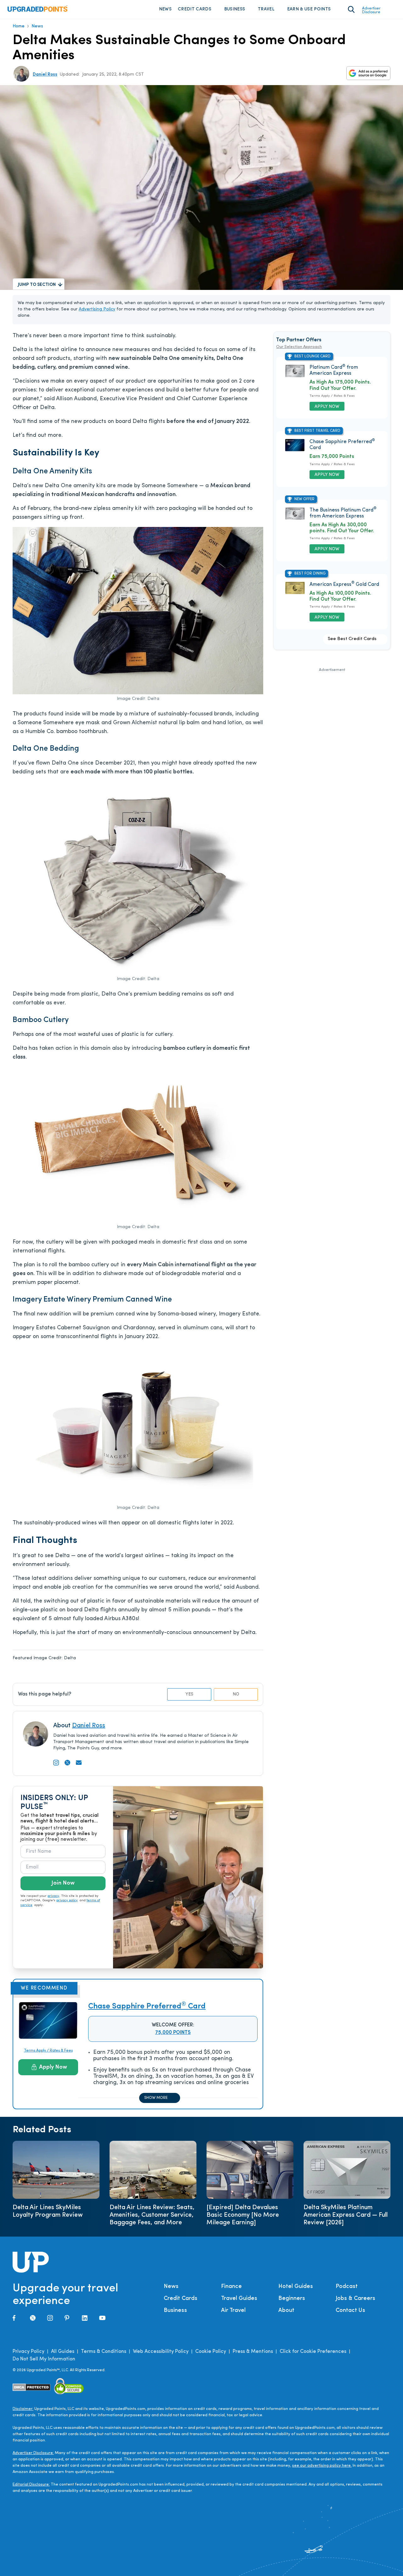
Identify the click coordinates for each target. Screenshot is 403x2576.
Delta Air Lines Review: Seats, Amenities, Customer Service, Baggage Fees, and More (152, 2215)
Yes (189, 1694)
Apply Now (53, 2067)
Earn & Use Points (309, 9)
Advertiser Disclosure (371, 10)
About (286, 2311)
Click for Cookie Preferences (313, 2352)
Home (19, 26)
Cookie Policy (211, 2352)
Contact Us (350, 2311)
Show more (156, 2098)
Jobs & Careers (355, 2299)
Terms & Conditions (104, 2352)
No (236, 1694)
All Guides (63, 2352)
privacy (53, 1896)
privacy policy (67, 1900)
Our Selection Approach (299, 347)
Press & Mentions (253, 2352)
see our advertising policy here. (322, 2466)
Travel (266, 9)
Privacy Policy (28, 2352)
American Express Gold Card (344, 585)
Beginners (292, 2299)
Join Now (63, 1883)
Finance (231, 2287)
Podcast (347, 2287)
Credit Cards (195, 9)
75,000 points (173, 2033)
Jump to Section (37, 285)
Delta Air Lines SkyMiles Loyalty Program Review (48, 2211)
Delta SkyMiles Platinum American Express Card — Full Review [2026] (346, 2215)
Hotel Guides (296, 2287)
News (165, 9)
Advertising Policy (97, 309)
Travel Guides (239, 2299)
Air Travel (233, 2311)
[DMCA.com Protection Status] (32, 2387)
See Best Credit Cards (352, 639)
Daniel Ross (45, 75)
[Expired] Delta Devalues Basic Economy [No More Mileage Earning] (243, 2215)
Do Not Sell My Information (44, 2359)
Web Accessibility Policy (161, 2352)
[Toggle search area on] (351, 9)
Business (235, 9)
